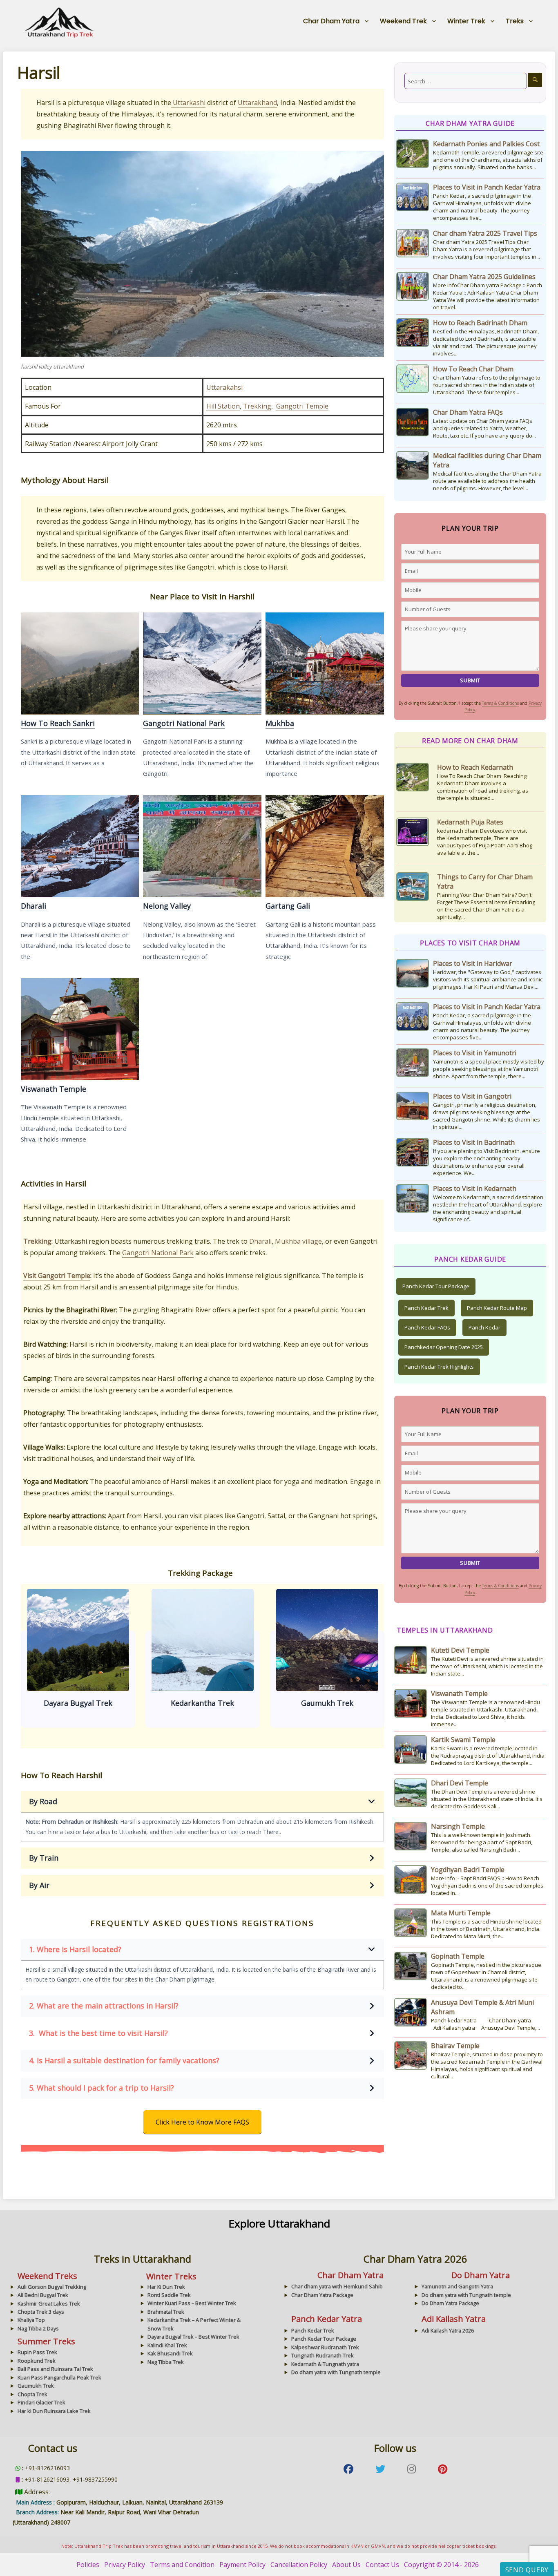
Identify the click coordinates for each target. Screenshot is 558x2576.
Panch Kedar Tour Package (436, 1286)
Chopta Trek (32, 2394)
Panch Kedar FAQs (427, 1327)
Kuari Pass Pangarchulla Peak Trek (59, 2377)
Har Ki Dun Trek (166, 2287)
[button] (202, 1802)
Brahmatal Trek (166, 2312)
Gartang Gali (324, 846)
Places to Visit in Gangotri (472, 1096)
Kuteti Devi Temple (460, 1650)
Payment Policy (242, 2565)
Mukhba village (298, 1241)
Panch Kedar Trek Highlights (439, 1367)
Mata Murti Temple (461, 1913)
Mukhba (324, 663)
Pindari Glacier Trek (41, 2402)
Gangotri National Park (202, 663)
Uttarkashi (188, 103)
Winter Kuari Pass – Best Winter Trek (192, 2303)
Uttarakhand (257, 103)
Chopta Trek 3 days (41, 2312)
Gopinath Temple (458, 1956)
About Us (346, 2565)
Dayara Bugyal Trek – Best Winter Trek (193, 2337)
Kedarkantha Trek (78, 1640)
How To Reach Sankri (80, 663)
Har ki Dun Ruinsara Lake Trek (54, 2411)
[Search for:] (466, 81)
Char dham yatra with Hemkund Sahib (337, 2286)
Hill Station (223, 406)
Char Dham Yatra (331, 21)
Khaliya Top (31, 2320)
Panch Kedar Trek (426, 1308)
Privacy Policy (125, 2565)
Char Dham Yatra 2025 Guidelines (484, 277)
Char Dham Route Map (472, 886)
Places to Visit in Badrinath (474, 1142)
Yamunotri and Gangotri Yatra (457, 2286)
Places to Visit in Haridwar (473, 963)
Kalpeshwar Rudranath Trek (325, 2347)
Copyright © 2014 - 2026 (441, 2565)
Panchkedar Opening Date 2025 (444, 1347)
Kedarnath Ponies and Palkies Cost (486, 144)
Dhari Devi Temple (460, 1783)
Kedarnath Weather (467, 831)
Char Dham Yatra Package (322, 2295)
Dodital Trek (327, 1640)
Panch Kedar (484, 1327)
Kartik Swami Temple (463, 1740)
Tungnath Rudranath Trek (323, 2355)
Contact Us (382, 2565)
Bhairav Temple (455, 2046)
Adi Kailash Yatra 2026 (448, 2330)
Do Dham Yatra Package (450, 2303)
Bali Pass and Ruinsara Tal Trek (55, 2369)
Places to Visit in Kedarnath (475, 1189)
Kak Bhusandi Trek (170, 2353)
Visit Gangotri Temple (57, 1276)
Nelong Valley (202, 846)
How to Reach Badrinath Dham (480, 323)
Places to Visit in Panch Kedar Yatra (487, 187)
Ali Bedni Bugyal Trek (43, 2295)
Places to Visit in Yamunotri (475, 1053)
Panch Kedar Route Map (497, 1308)
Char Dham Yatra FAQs (468, 412)
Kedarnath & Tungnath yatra (325, 2364)
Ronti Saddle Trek (169, 2295)
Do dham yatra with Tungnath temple (466, 2295)
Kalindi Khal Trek (167, 2345)
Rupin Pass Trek (37, 2352)
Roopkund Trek (37, 2361)
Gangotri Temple (302, 406)
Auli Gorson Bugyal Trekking (52, 2287)
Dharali (80, 846)
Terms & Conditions (500, 703)
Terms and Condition (182, 2565)
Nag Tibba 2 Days (38, 2328)
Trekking (257, 406)
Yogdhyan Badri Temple (468, 1870)
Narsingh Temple (458, 1826)
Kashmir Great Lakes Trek (49, 2303)
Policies (88, 2565)
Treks (515, 21)
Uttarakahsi (225, 387)
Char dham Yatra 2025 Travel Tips (485, 233)
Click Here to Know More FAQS (202, 2122)
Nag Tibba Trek (166, 2362)
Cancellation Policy (299, 2565)
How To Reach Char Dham (473, 369)
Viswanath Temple (80, 1029)
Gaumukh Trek (202, 1640)
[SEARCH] (535, 80)
